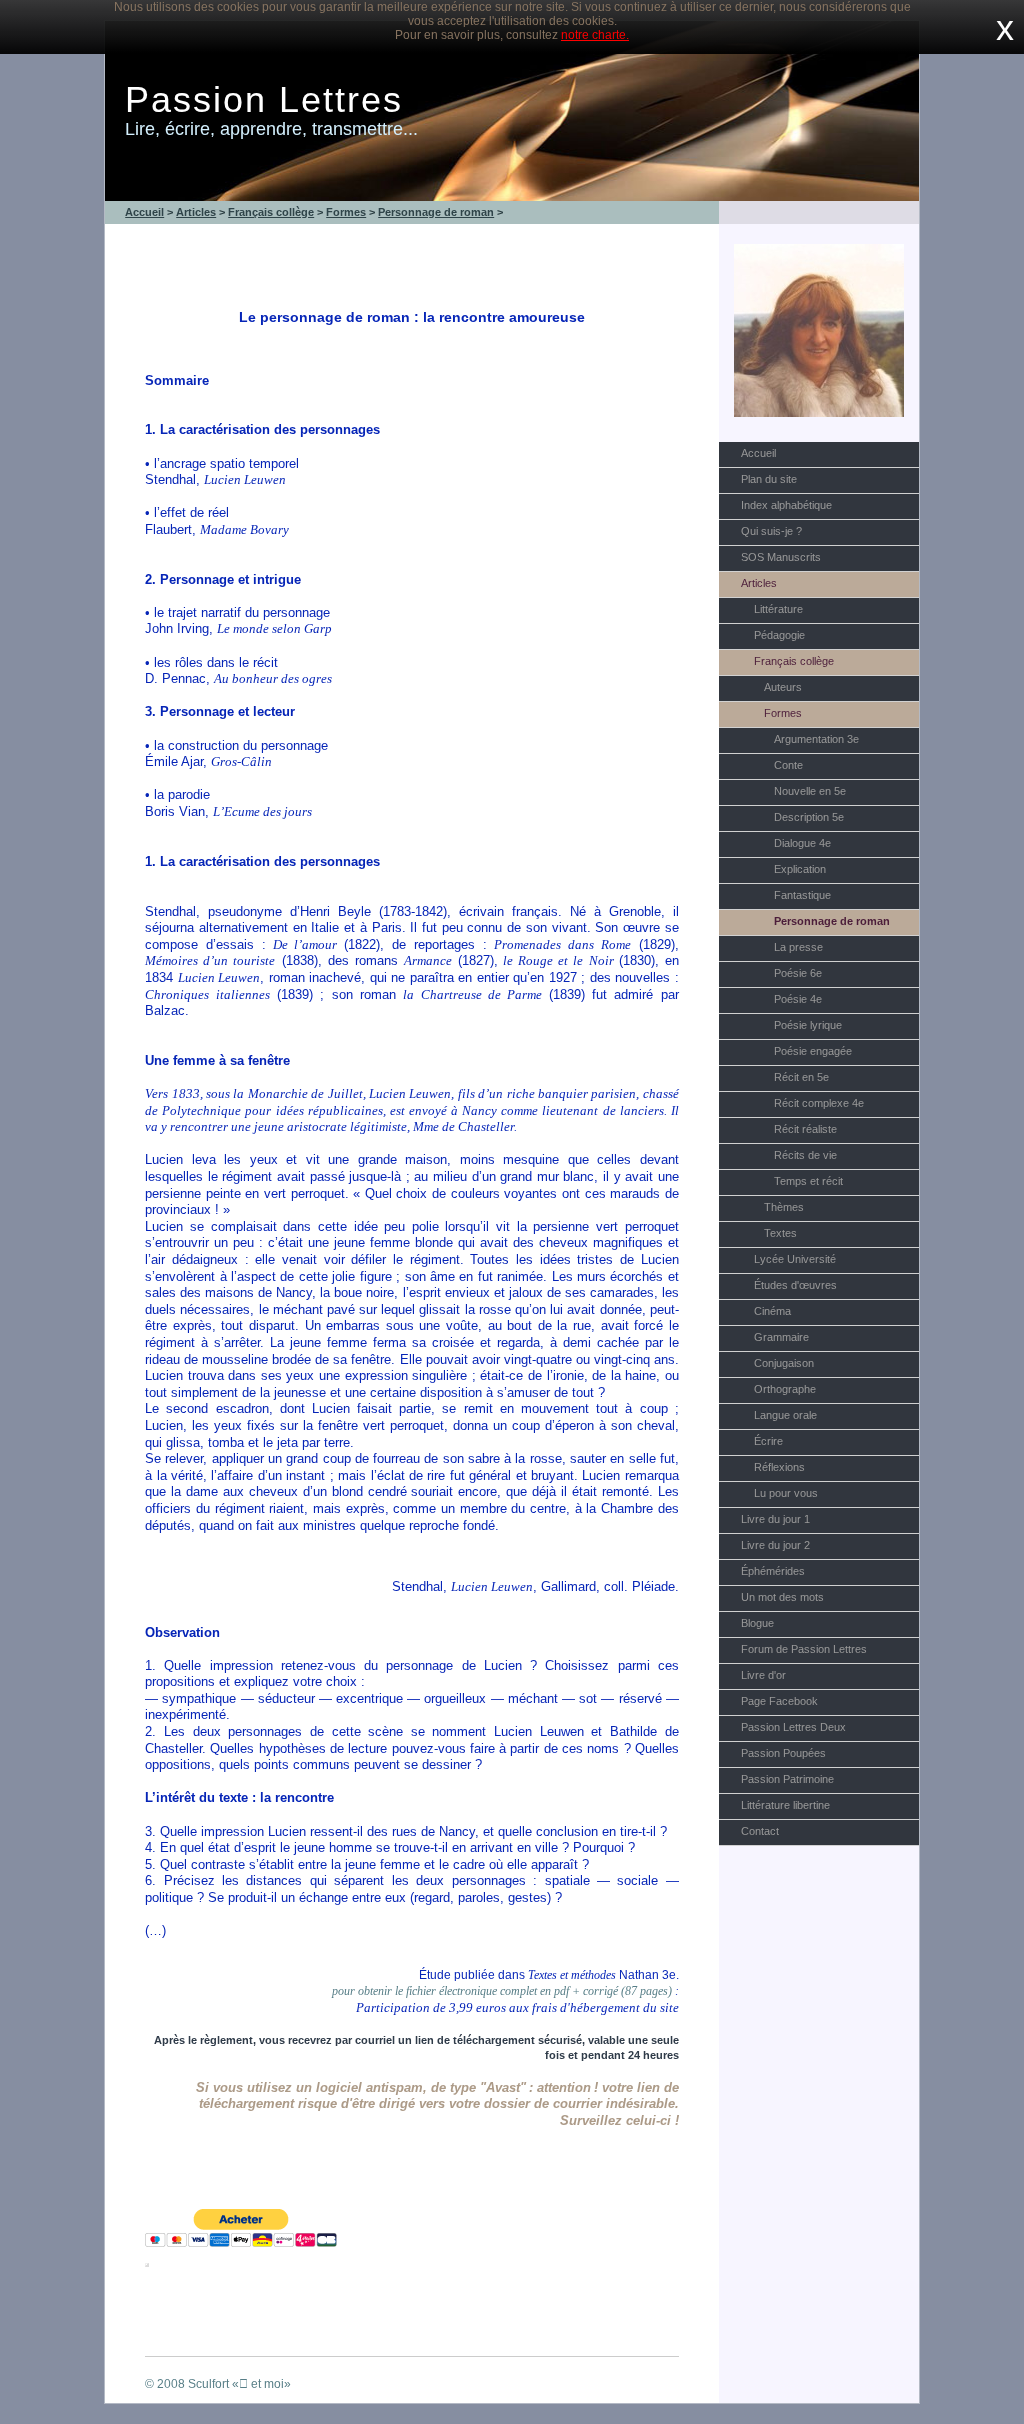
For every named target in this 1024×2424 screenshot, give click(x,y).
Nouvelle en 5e (810, 791)
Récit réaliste (805, 1129)
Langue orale (785, 1415)
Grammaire (781, 1337)
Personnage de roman (832, 921)
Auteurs (783, 687)
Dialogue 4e (802, 843)
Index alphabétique (786, 505)
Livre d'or (763, 1675)
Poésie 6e (798, 973)
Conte (788, 765)
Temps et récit (808, 1181)
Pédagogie (779, 635)
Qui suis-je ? (771, 531)
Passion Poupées (783, 1753)
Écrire (768, 1441)
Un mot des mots (782, 1597)
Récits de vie (805, 1155)
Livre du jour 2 (775, 1545)
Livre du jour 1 (775, 1519)
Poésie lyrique (808, 1025)
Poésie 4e (798, 999)
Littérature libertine (785, 1805)
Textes (780, 1233)
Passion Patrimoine (787, 1779)
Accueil (758, 453)
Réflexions (779, 1467)
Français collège (794, 661)
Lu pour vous (786, 1493)
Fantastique (802, 895)
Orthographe (785, 1389)
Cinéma (772, 1311)
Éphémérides (773, 1571)
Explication (800, 869)
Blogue (757, 1623)
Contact (760, 1831)
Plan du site (769, 479)
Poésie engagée (813, 1051)
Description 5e (809, 817)
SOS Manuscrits (781, 557)
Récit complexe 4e (819, 1103)
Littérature (778, 609)
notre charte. (595, 35)
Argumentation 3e (816, 739)
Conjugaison (784, 1363)
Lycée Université (795, 1259)
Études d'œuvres (795, 1285)
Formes (783, 713)
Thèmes (784, 1207)
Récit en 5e (801, 1077)
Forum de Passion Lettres (804, 1649)
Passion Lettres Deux (793, 1727)
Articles (759, 583)
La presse (798, 947)
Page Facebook (779, 1701)
